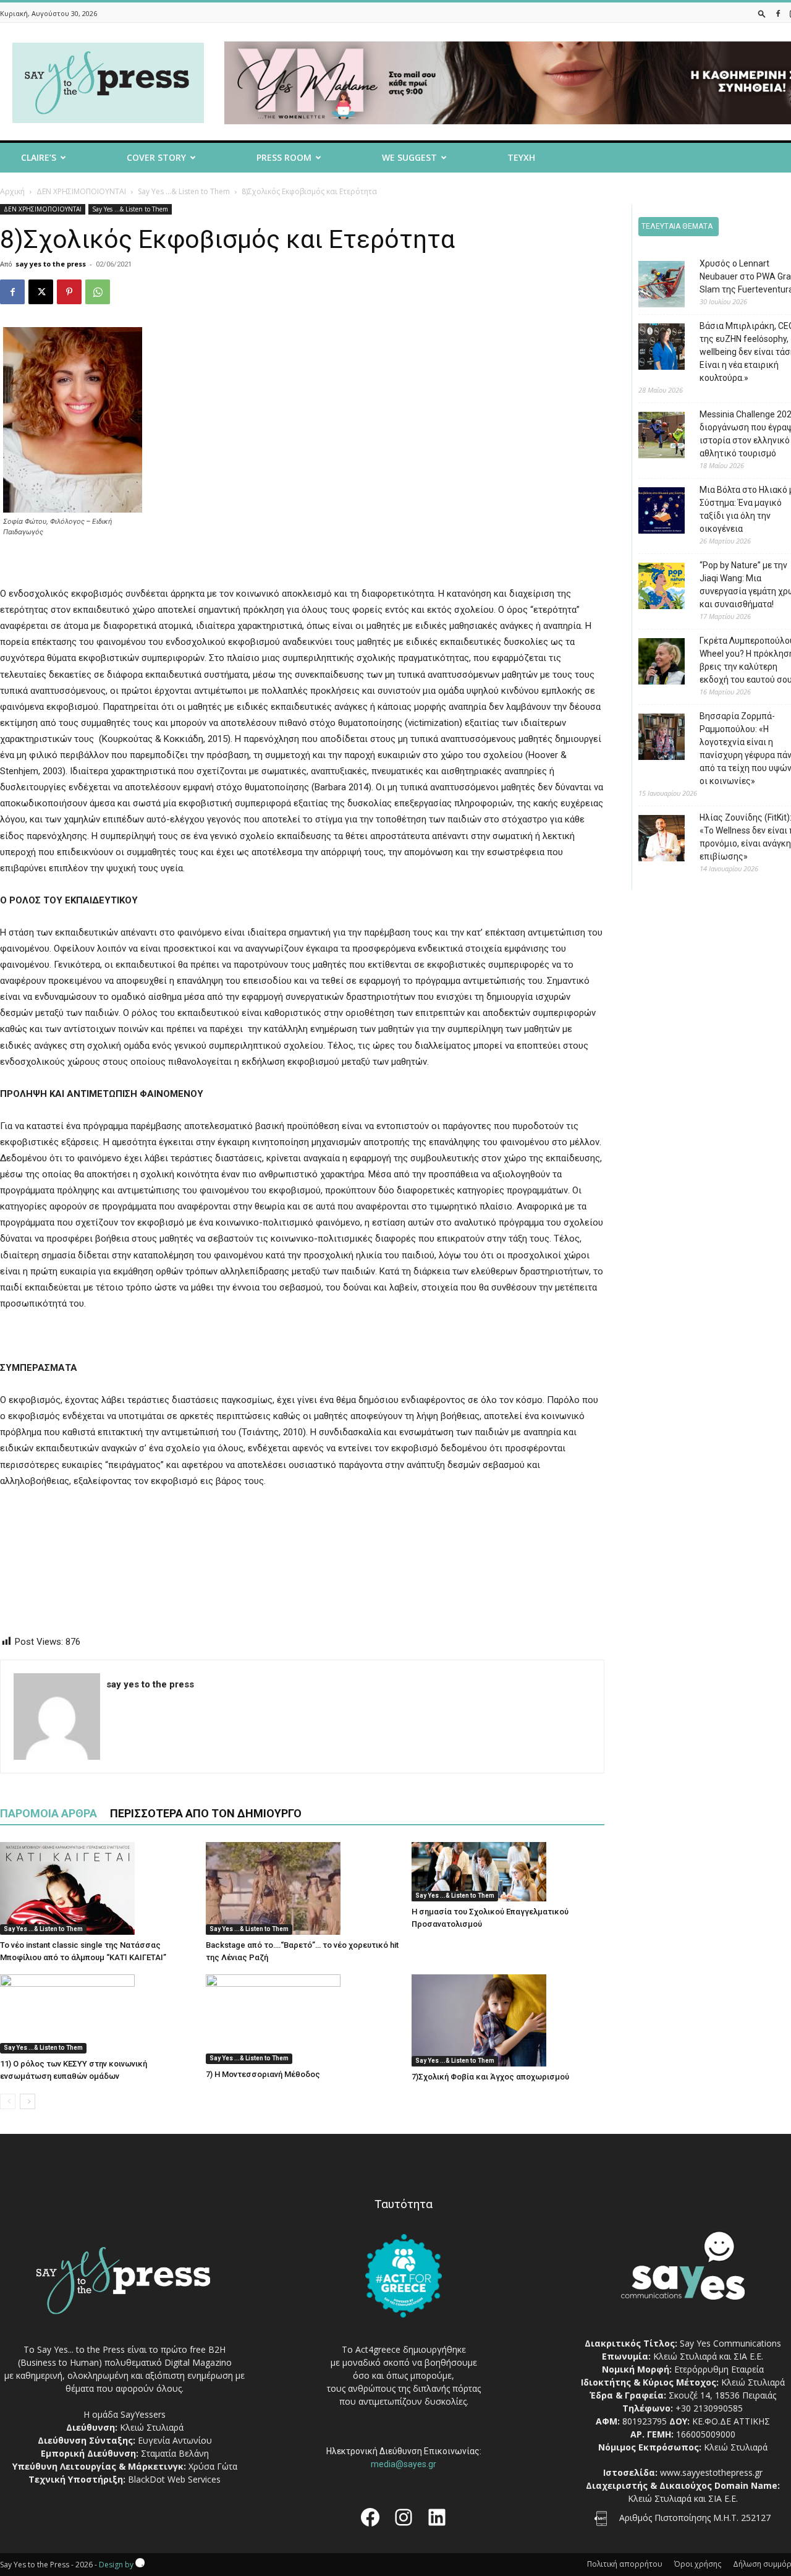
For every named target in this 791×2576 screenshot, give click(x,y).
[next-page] (27, 2101)
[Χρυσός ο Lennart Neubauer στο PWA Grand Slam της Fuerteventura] (652, 286)
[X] (41, 292)
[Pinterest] (69, 292)
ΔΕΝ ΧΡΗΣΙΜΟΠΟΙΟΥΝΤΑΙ (81, 191)
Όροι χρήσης (698, 2564)
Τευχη (521, 157)
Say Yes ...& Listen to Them (184, 191)
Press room (284, 157)
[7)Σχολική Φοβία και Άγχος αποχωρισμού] (508, 2020)
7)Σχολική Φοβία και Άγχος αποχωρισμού (490, 2077)
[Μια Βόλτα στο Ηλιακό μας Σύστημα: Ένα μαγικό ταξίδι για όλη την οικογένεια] (652, 512)
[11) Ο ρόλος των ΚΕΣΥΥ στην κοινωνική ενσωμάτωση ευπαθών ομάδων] (96, 2014)
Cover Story (156, 157)
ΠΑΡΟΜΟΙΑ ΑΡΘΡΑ (49, 1813)
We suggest (409, 157)
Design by (117, 2565)
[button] (762, 13)
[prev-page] (8, 2101)
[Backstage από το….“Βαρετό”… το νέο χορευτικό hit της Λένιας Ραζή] (302, 1888)
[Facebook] (778, 13)
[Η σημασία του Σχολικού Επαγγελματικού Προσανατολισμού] (508, 1872)
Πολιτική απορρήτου (625, 2564)
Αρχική (12, 191)
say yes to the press (51, 264)
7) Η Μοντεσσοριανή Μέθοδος (263, 2074)
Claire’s (39, 157)
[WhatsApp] (98, 292)
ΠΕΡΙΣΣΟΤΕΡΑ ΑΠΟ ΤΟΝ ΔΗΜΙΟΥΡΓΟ (206, 1813)
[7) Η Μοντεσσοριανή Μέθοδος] (302, 2019)
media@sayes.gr (404, 2464)
